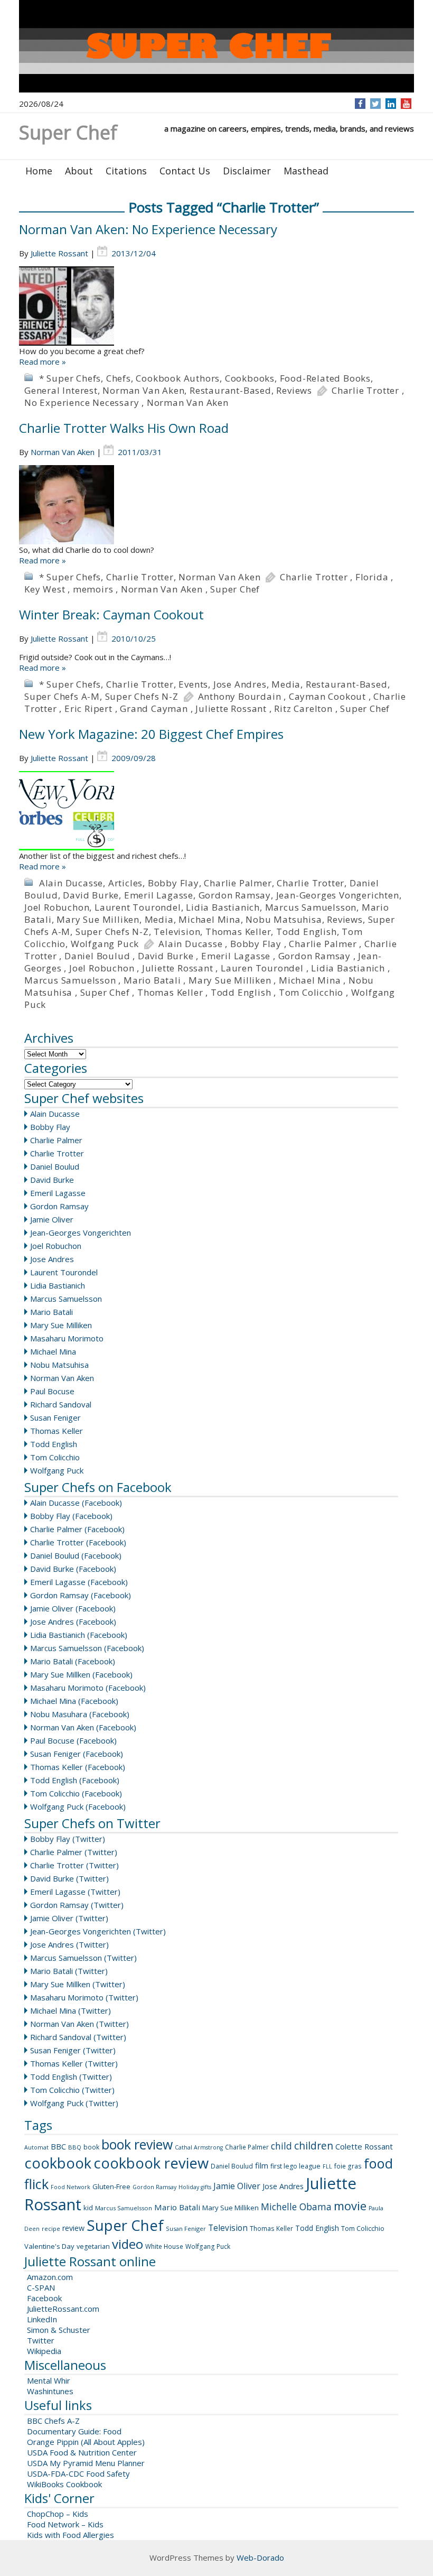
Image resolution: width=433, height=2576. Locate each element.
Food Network (70, 2187)
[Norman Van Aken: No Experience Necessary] (216, 306)
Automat (36, 2147)
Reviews (294, 390)
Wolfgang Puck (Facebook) (78, 1806)
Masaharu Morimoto (67, 1338)
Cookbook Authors (178, 378)
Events (193, 684)
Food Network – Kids (65, 2524)
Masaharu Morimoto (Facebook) (88, 1688)
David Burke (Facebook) (73, 1569)
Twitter (41, 2340)
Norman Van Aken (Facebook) (83, 1727)
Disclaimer (247, 171)
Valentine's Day (49, 2246)
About (79, 171)
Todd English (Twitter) (71, 2077)
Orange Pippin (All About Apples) (86, 2442)
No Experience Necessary (82, 402)
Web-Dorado (260, 2558)
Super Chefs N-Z (142, 696)
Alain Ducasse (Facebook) (76, 1503)
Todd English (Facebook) (75, 1780)
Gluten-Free (111, 2186)
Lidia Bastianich (223, 907)
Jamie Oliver (52, 1219)
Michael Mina (210, 919)
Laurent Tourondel (138, 907)
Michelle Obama (296, 2207)
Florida (372, 577)
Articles (125, 883)
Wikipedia (44, 2351)
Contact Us (185, 171)
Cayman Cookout (327, 696)
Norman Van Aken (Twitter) (79, 2024)
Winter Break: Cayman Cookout (111, 614)
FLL (327, 2166)
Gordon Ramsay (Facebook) (81, 1595)
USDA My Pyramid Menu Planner (86, 2463)
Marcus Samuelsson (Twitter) (83, 1958)
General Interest (61, 390)
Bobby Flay (173, 883)
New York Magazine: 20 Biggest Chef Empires (151, 734)
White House (164, 2246)
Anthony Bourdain (240, 696)
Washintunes (50, 2391)
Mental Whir (49, 2380)
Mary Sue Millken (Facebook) (81, 1674)
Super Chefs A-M (62, 696)
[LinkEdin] (391, 104)
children (314, 2146)
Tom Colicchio (311, 992)
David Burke (91, 895)
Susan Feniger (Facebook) (77, 1754)
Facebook (44, 2298)
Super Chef (235, 589)
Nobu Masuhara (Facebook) (80, 1714)
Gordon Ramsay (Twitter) (77, 1905)
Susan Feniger (55, 1417)
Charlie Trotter (365, 390)
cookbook (58, 2163)
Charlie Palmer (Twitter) (74, 1852)
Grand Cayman (154, 708)
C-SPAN (41, 2287)
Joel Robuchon (57, 907)
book (91, 2147)
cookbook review (151, 2163)
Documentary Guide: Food (74, 2431)
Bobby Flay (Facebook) (71, 1516)
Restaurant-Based (230, 390)
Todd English (307, 932)
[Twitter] (375, 104)
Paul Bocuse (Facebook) (73, 1740)
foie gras (348, 2166)
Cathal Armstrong (199, 2147)
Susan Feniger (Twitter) (73, 2050)
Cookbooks (250, 378)
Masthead (306, 171)
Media (286, 684)
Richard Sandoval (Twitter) (78, 2037)
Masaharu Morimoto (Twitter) (84, 1997)
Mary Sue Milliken (98, 919)
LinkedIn (42, 2319)
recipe (51, 2228)
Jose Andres (240, 684)
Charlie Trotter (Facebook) (78, 1542)
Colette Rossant (364, 2146)
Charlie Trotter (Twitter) (74, 1865)
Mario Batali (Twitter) (69, 1971)
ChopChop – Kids (58, 2514)
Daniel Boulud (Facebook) (76, 1555)
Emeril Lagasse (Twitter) (75, 1892)
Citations (126, 171)
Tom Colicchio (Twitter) (72, 2090)
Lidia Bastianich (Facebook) (79, 1635)
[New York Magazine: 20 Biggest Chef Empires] (216, 811)
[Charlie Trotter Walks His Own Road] (216, 505)
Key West (45, 589)
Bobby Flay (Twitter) (68, 1839)
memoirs (93, 589)
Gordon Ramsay (235, 895)
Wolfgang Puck (105, 944)
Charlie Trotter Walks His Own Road (124, 428)
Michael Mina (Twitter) (70, 2010)
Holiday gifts (195, 2187)
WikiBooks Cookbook (64, 2484)
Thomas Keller (238, 932)
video (128, 2244)
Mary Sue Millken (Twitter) (78, 1984)
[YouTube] (406, 104)
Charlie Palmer (238, 883)
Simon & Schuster (59, 2330)
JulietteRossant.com (63, 2309)
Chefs (119, 378)
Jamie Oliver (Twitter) (69, 1918)
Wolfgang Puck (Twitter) (74, 2103)
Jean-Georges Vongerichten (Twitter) (98, 1931)
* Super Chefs (70, 378)
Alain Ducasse (71, 883)
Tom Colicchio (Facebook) (76, 1793)
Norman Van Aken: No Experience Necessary (148, 229)
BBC (58, 2146)
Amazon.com (50, 2277)
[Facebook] (360, 104)
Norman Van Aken (143, 390)
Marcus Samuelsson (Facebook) (87, 1648)
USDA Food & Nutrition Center (82, 2452)
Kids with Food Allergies (70, 2535)
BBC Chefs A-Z (53, 2421)
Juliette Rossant (59, 253)
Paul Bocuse (52, 1391)
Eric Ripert (88, 708)
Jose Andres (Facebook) (73, 1621)
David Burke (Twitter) (69, 1878)
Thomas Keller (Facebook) (78, 1767)
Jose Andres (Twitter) (69, 1944)
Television (177, 932)
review (73, 2228)
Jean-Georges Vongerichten (338, 895)
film (262, 2165)
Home (39, 171)
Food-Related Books (325, 378)
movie (350, 2206)
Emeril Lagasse (159, 895)
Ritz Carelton (303, 708)
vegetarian (93, 2246)
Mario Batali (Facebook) (73, 1661)
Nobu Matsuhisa (284, 919)
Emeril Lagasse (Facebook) (79, 1582)
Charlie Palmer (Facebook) (77, 1529)
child (281, 2146)
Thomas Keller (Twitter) (74, 2063)
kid (88, 2208)
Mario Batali (152, 980)
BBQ (75, 2147)
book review (137, 2144)
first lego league (295, 2166)
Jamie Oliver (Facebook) (73, 1608)
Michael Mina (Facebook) (74, 1701)
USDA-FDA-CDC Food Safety (78, 2473)
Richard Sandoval (61, 1404)
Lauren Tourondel (262, 968)
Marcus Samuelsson (311, 907)
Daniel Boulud (97, 956)
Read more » (43, 362)
